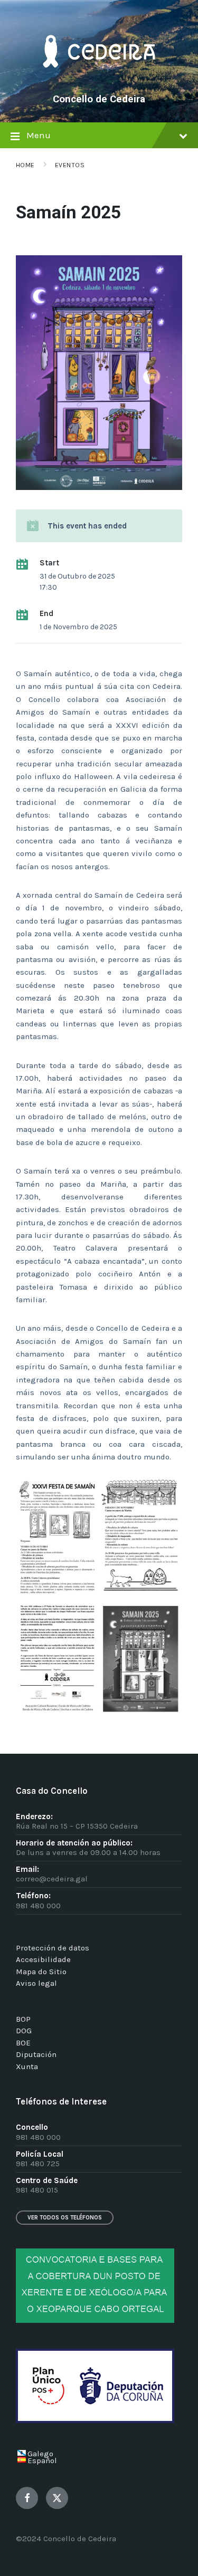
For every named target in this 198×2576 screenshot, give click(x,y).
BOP (23, 2019)
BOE (23, 2043)
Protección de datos (53, 1948)
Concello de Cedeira (99, 99)
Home (25, 165)
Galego (40, 2454)
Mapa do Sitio (41, 1972)
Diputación (36, 2054)
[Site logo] (99, 82)
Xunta (27, 2066)
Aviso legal (36, 1983)
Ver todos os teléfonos (65, 2218)
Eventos (70, 165)
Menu (39, 135)
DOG (24, 2031)
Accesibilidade (43, 1959)
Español (42, 2460)
